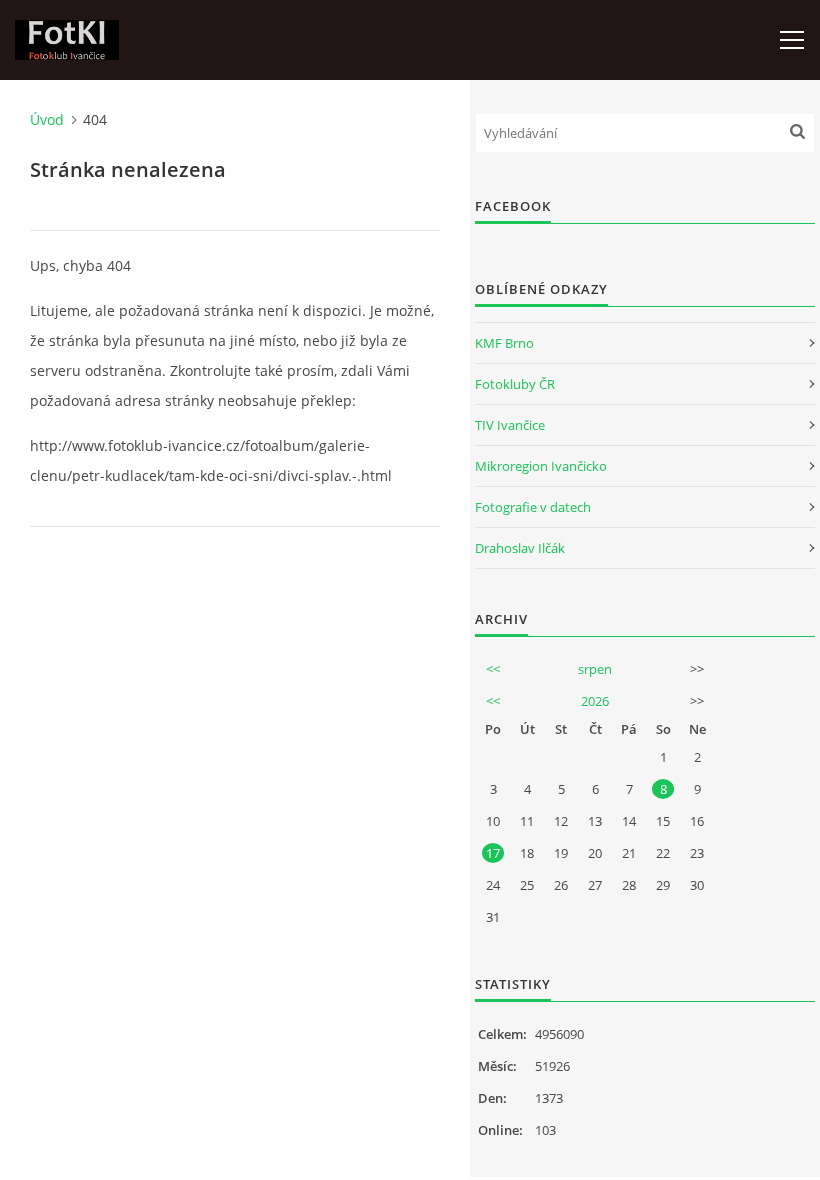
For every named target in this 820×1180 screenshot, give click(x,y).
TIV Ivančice (510, 425)
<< (493, 669)
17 (493, 853)
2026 (595, 701)
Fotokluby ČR (515, 384)
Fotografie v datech (533, 507)
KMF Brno (504, 343)
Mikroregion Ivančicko (541, 466)
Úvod (47, 119)
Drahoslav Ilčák (520, 548)
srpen (595, 669)
